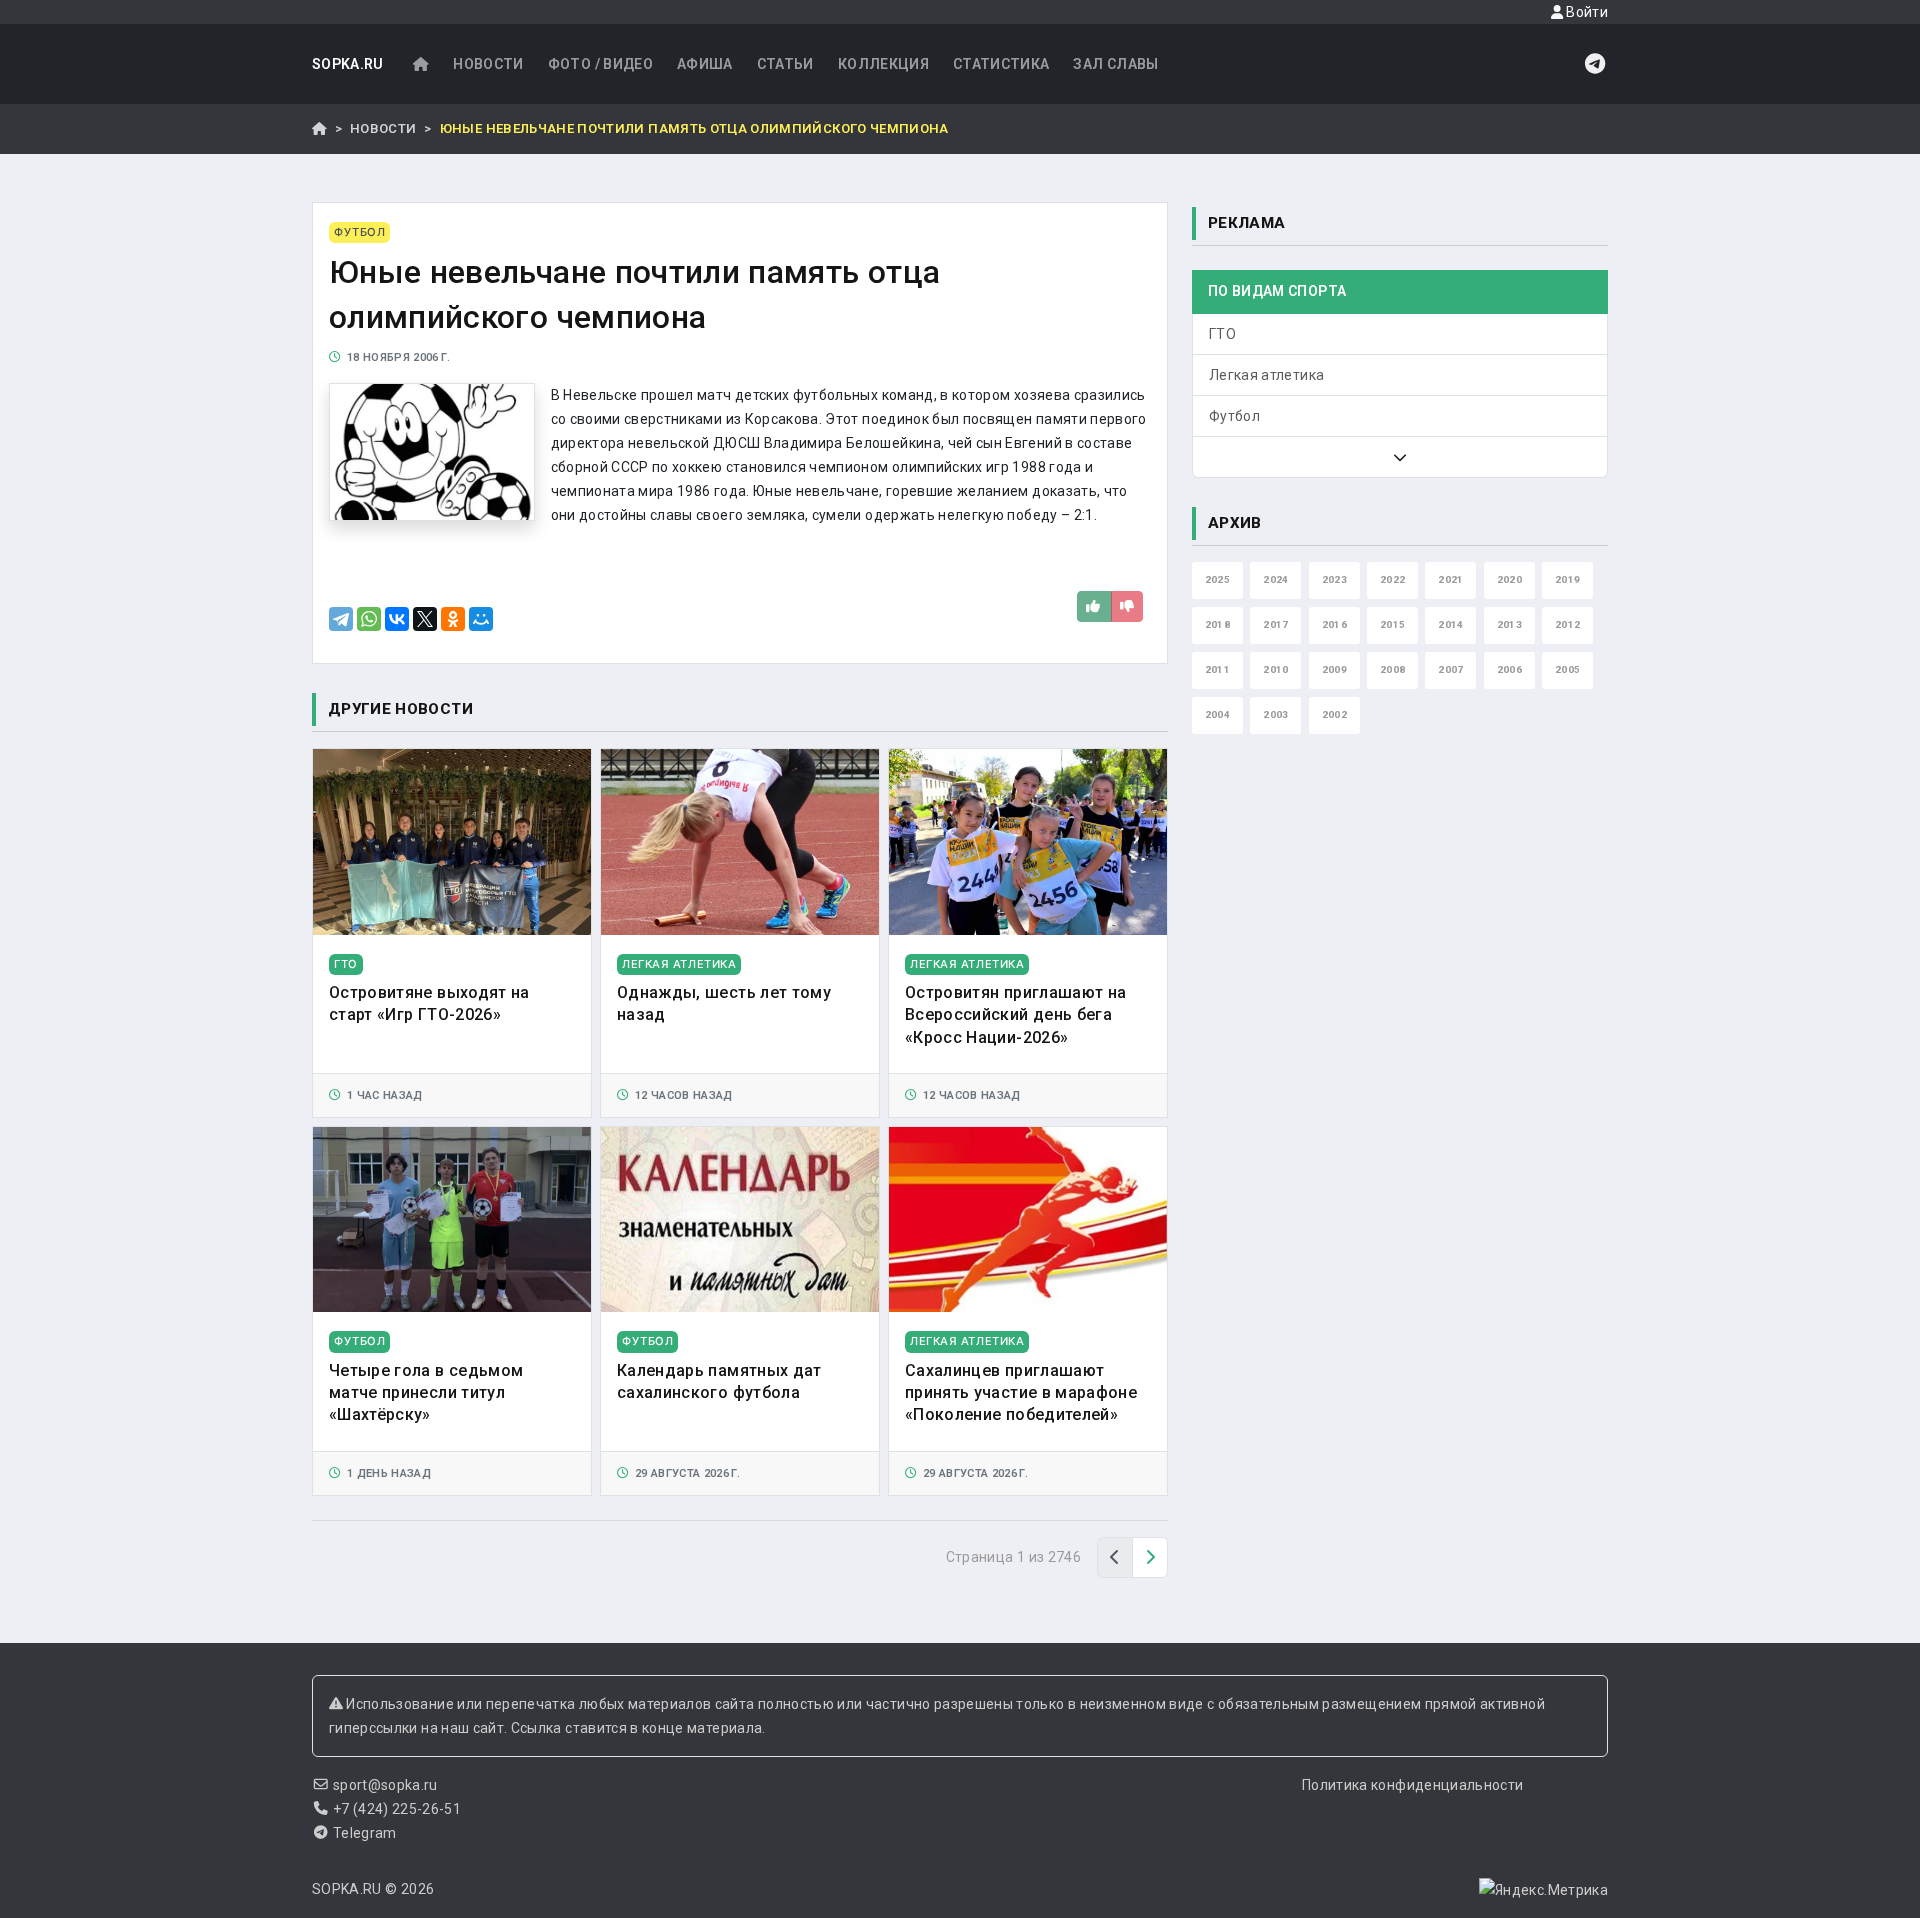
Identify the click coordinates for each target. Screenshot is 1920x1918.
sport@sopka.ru (385, 1785)
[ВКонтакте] (397, 619)
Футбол (1234, 416)
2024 (1275, 579)
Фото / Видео (600, 64)
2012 (1567, 624)
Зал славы (1115, 64)
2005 (1567, 669)
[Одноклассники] (453, 619)
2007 (1450, 669)
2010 (1275, 669)
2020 (1509, 579)
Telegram (365, 1833)
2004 (1217, 714)
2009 (1334, 669)
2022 (1392, 579)
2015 (1392, 624)
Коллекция (883, 64)
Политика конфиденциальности (1412, 1785)
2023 (1334, 579)
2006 (1509, 669)
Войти (1585, 12)
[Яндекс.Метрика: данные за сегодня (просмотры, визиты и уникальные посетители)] (1543, 1890)
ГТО (1222, 334)
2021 (1450, 579)
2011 (1217, 669)
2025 (1217, 579)
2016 (1334, 624)
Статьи (785, 64)
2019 (1567, 579)
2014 (1450, 624)
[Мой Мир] (481, 619)
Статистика (1001, 64)
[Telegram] (341, 619)
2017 (1275, 624)
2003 (1275, 714)
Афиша (705, 64)
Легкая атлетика (1266, 375)
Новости (488, 64)
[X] (425, 619)
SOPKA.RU (348, 64)
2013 (1509, 624)
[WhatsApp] (369, 619)
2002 (1334, 714)
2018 (1217, 624)
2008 (1392, 669)
